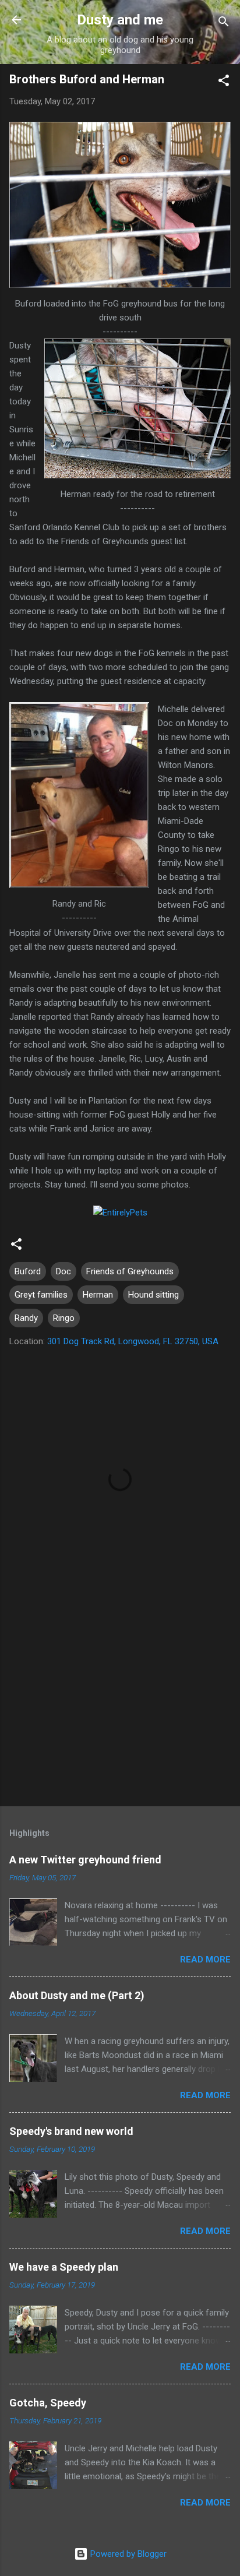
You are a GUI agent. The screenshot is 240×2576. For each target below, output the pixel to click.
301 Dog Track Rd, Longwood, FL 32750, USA (133, 1341)
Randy (26, 1318)
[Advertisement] (120, 1706)
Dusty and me (120, 20)
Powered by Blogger (127, 2554)
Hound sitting (153, 1295)
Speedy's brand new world (71, 2131)
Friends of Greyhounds (130, 1271)
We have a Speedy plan (64, 2267)
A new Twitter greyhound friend (85, 1860)
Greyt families (41, 1295)
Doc (63, 1271)
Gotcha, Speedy (48, 2403)
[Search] (224, 24)
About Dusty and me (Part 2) (77, 1995)
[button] (224, 82)
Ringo (64, 1318)
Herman (98, 1295)
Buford (28, 1271)
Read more (205, 1960)
